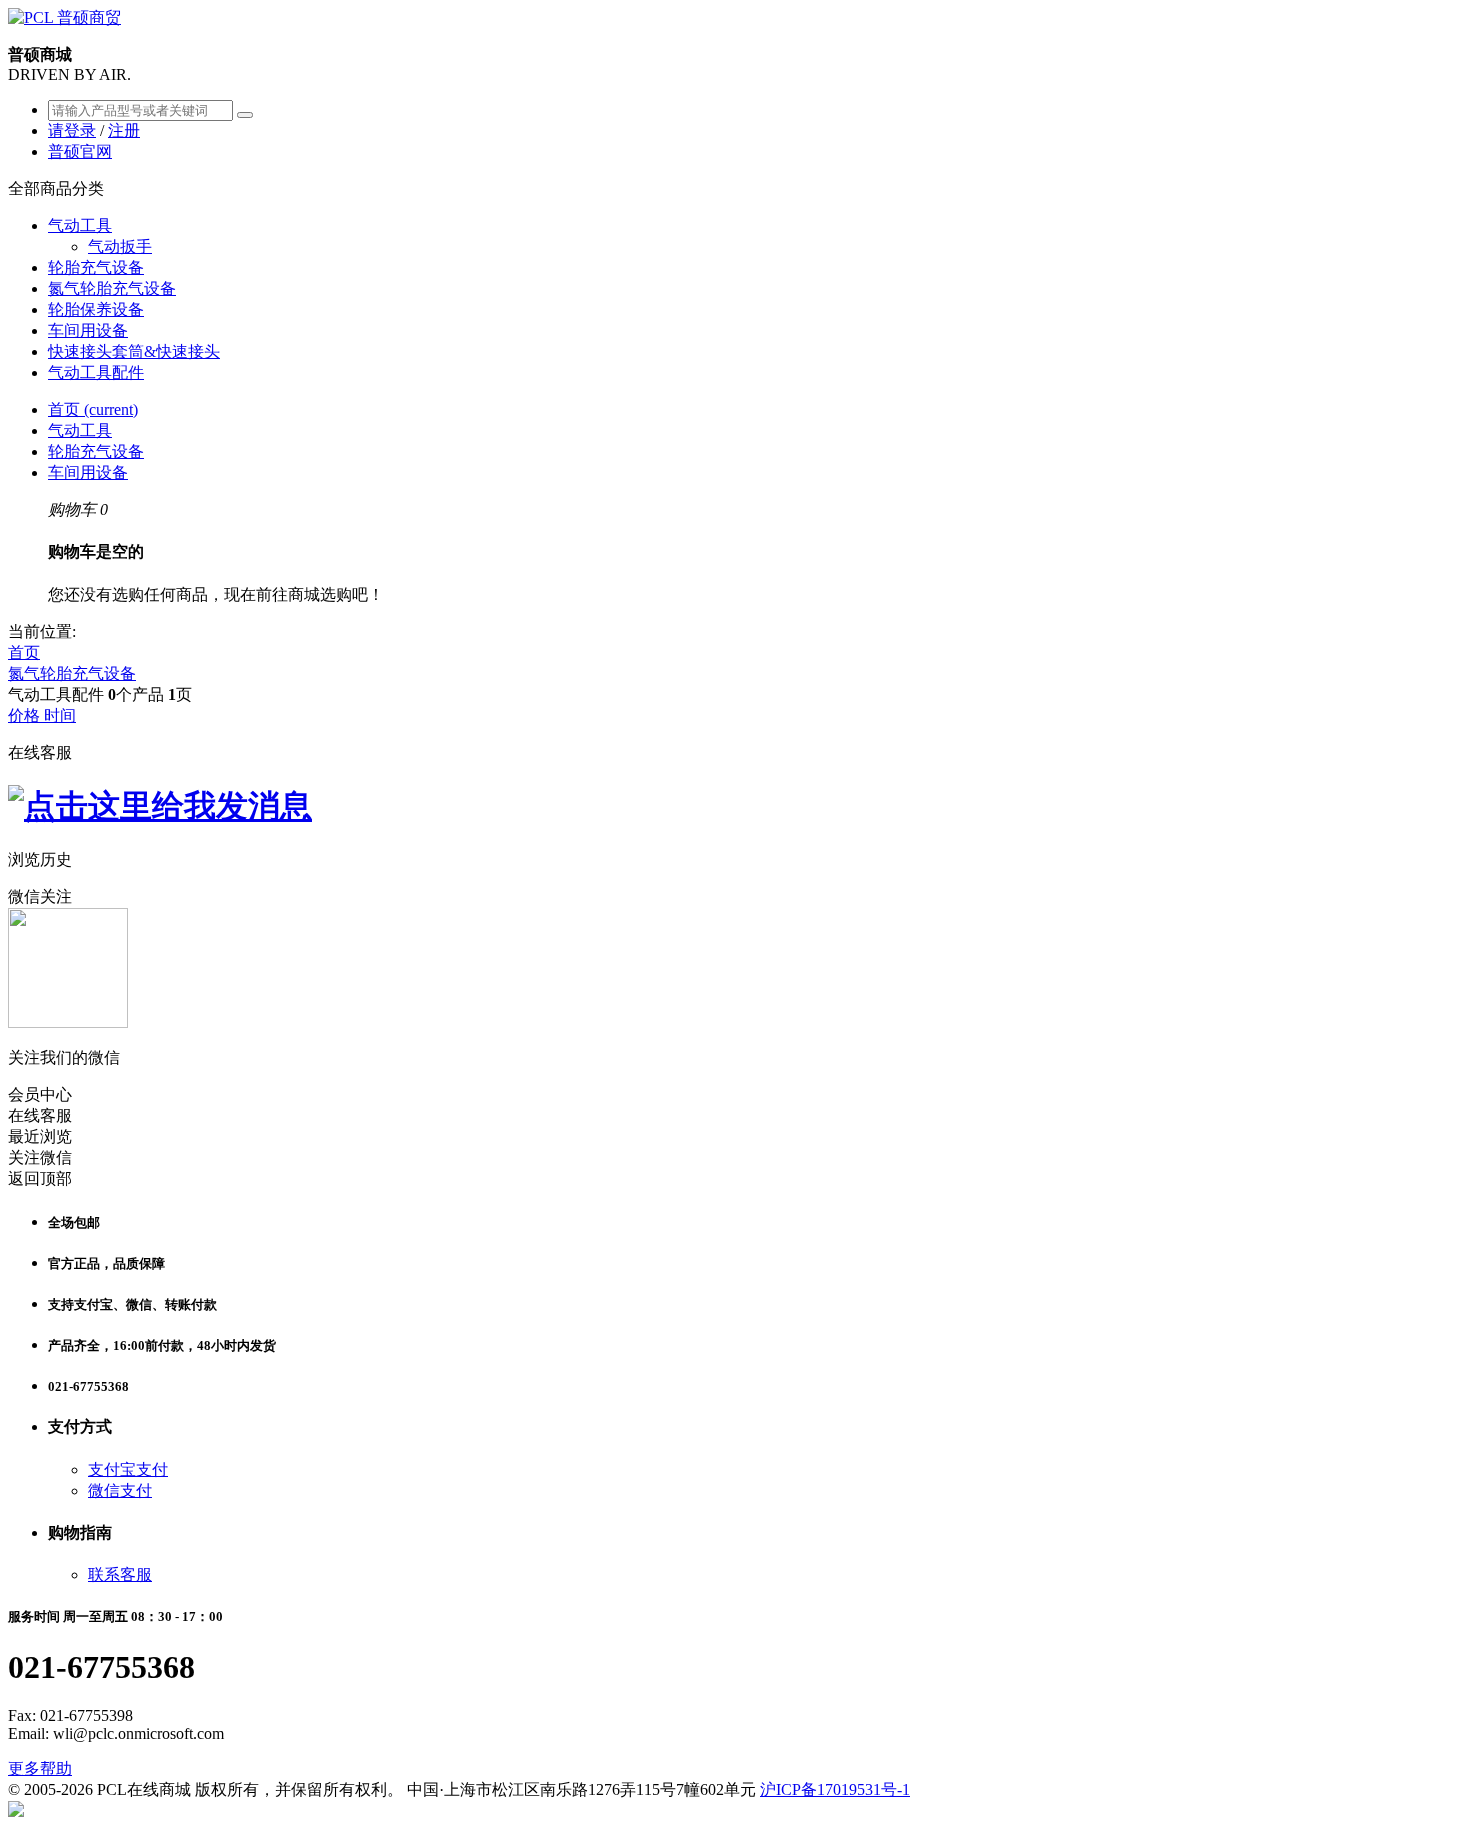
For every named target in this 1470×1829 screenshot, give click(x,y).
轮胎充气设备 (96, 267)
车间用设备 (88, 330)
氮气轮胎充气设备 (112, 288)
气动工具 (80, 225)
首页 (93, 409)
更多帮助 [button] (40, 1768)
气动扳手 (120, 246)
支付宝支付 (128, 1469)
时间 (60, 715)
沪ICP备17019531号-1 (835, 1789)
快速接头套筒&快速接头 (134, 351)
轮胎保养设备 (96, 309)
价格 (26, 715)
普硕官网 (80, 151)
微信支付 (120, 1490)
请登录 (72, 130)
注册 (124, 130)
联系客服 (120, 1574)
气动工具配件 (96, 372)
